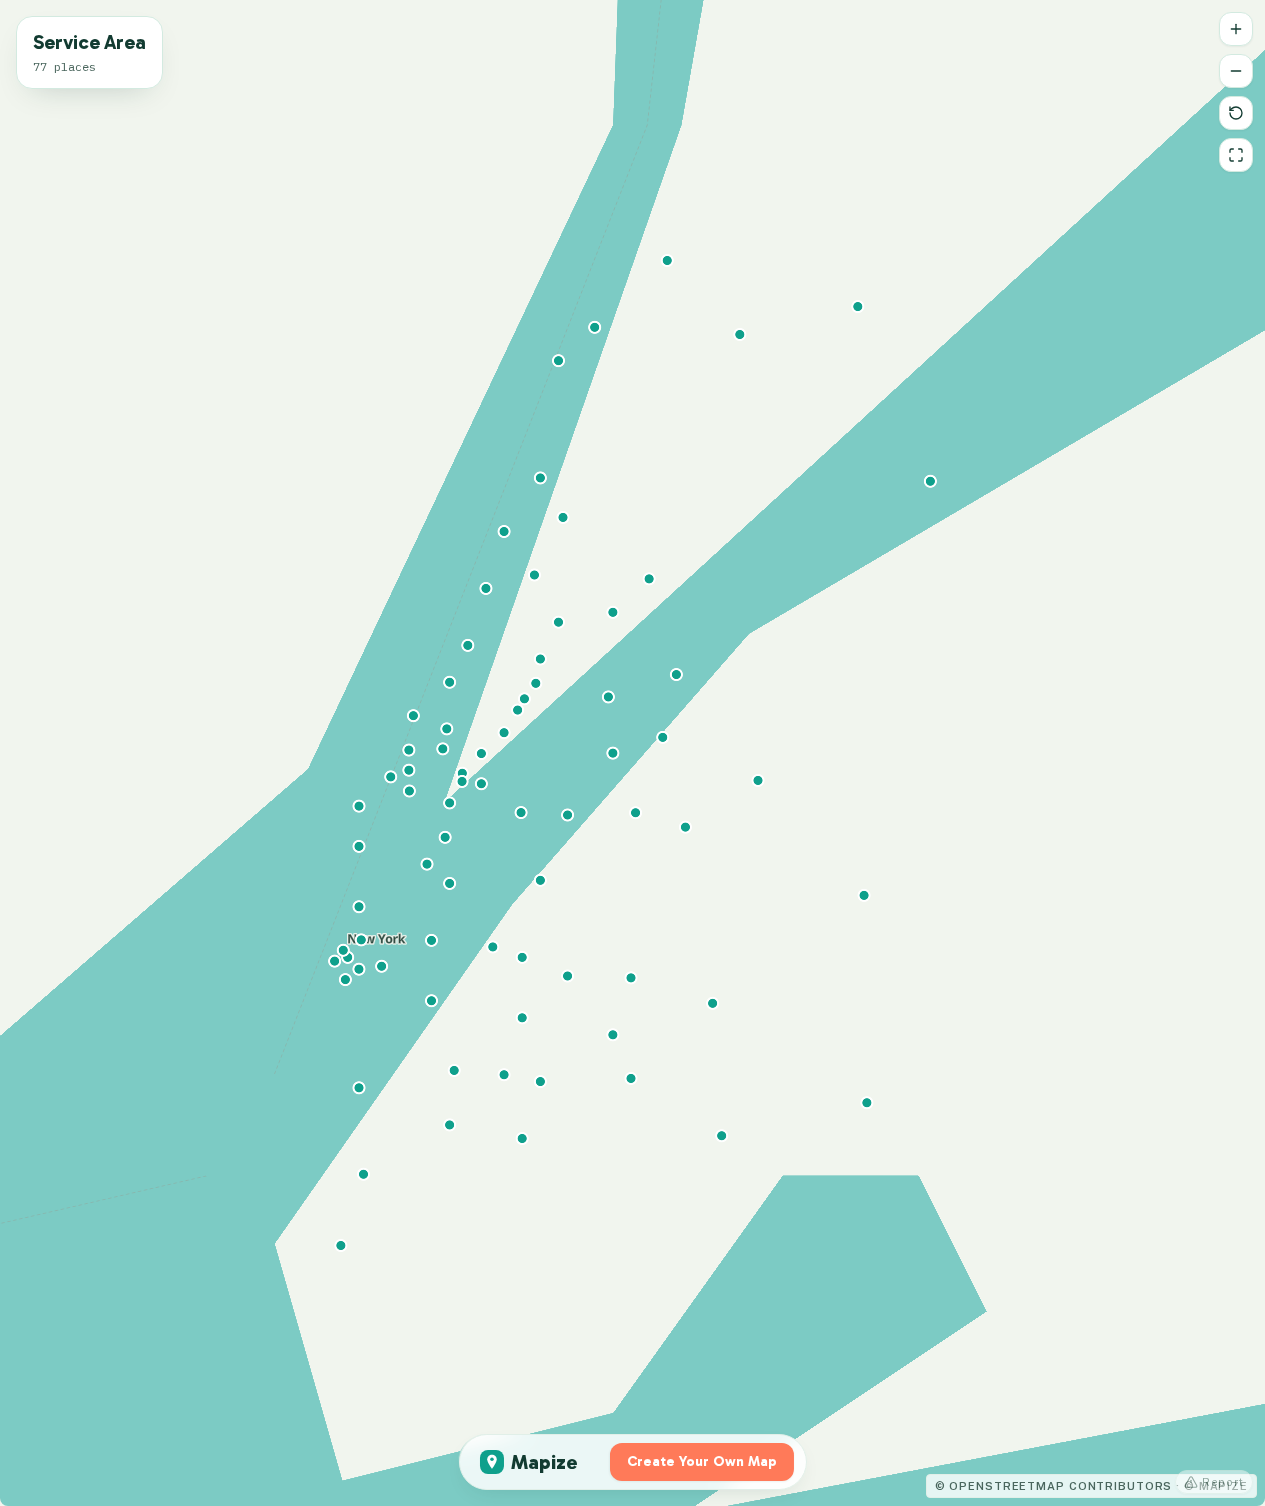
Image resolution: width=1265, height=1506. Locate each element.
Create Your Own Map (702, 1461)
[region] (632, 753)
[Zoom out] (1236, 71)
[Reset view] (1236, 113)
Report (1223, 1482)
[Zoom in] (1236, 29)
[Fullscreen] (1236, 155)
